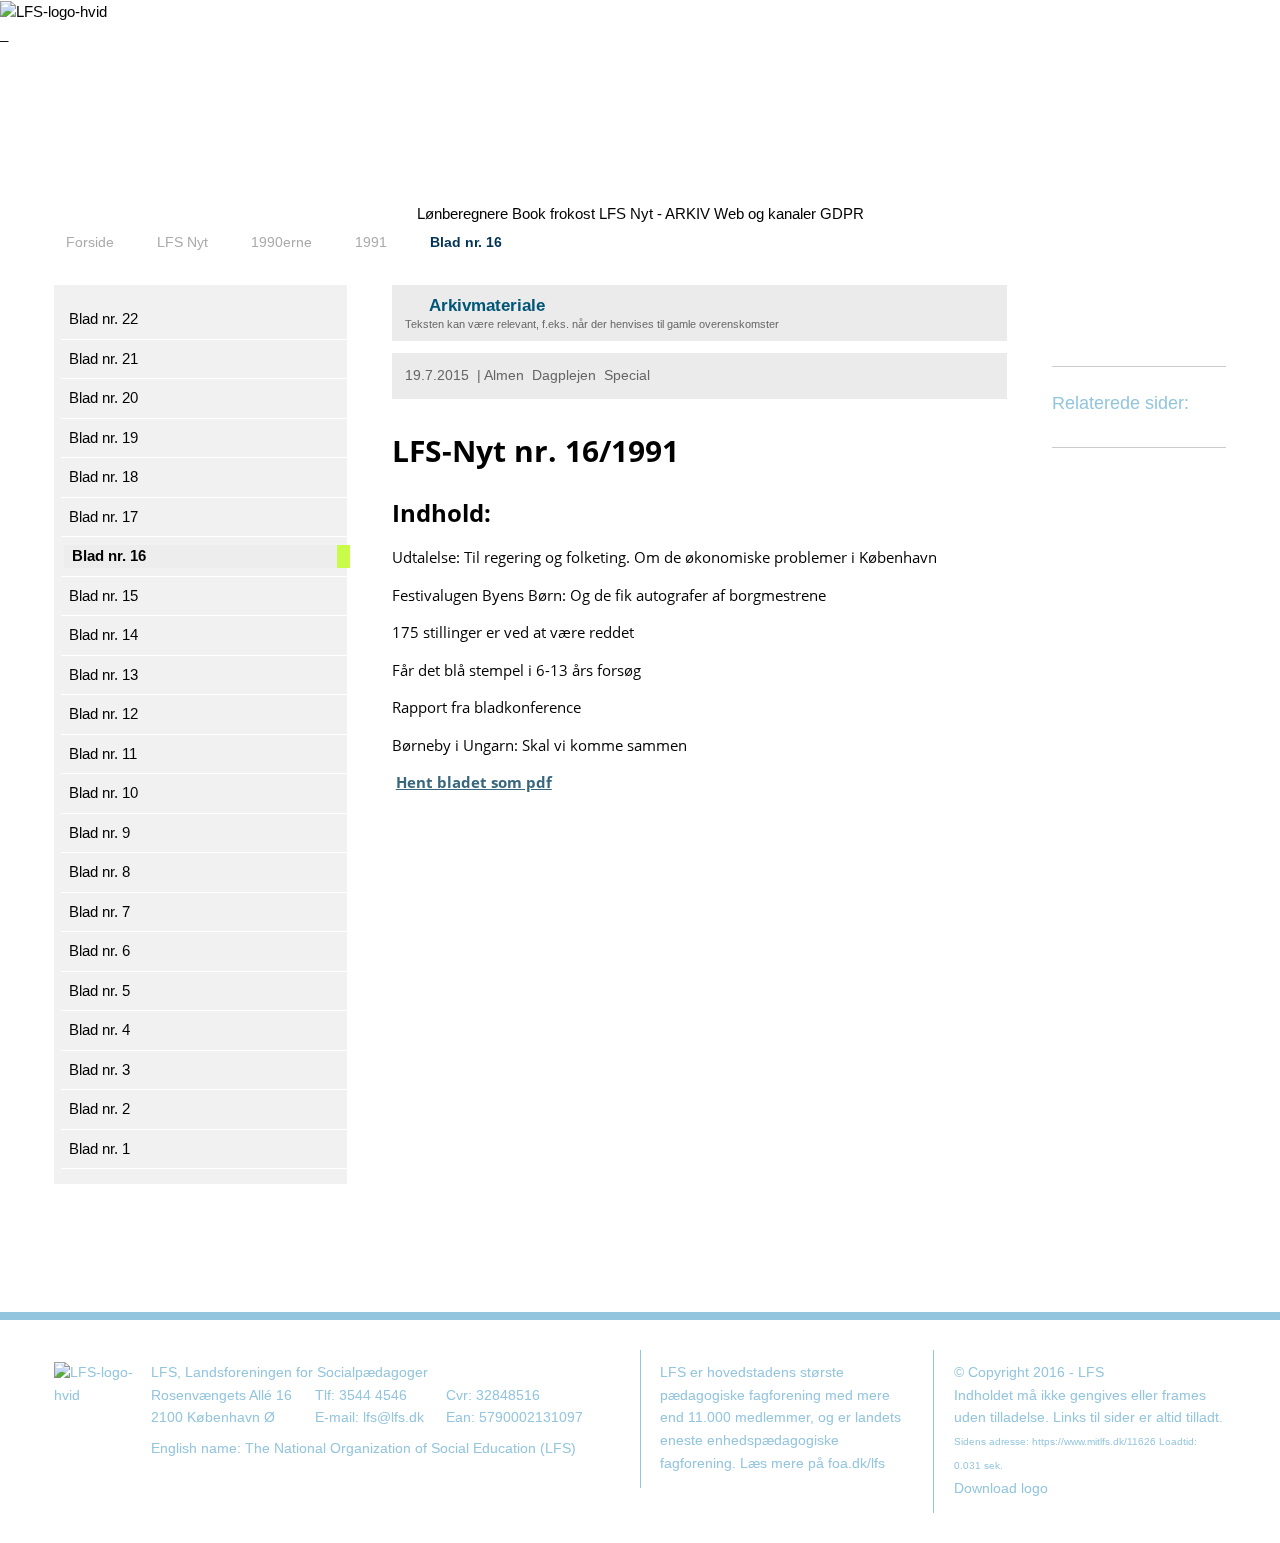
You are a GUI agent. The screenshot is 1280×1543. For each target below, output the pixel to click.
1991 (371, 242)
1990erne (281, 242)
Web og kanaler (765, 213)
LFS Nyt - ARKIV (654, 213)
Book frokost (553, 213)
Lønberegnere (462, 213)
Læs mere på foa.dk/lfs (812, 1463)
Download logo (1001, 1488)
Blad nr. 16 (466, 242)
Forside (90, 242)
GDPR (842, 213)
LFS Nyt (182, 242)
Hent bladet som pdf (474, 782)
